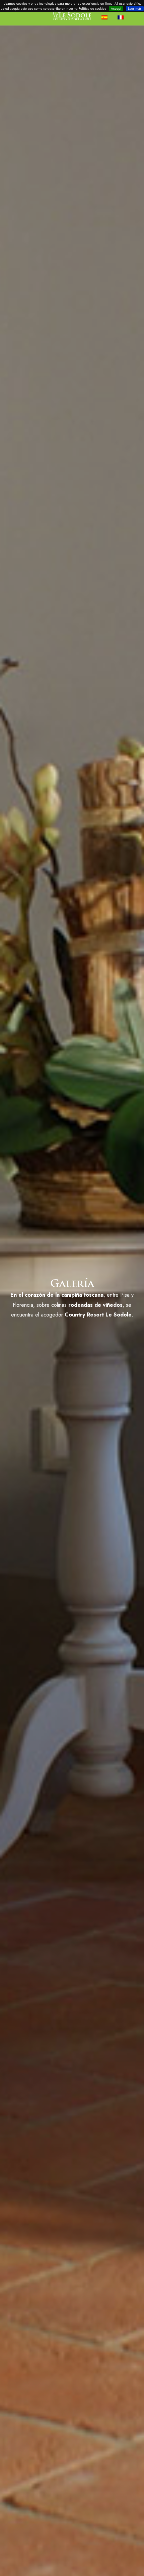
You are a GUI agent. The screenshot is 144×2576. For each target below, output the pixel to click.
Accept (116, 9)
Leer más (135, 9)
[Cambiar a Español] (107, 17)
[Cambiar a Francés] (123, 17)
